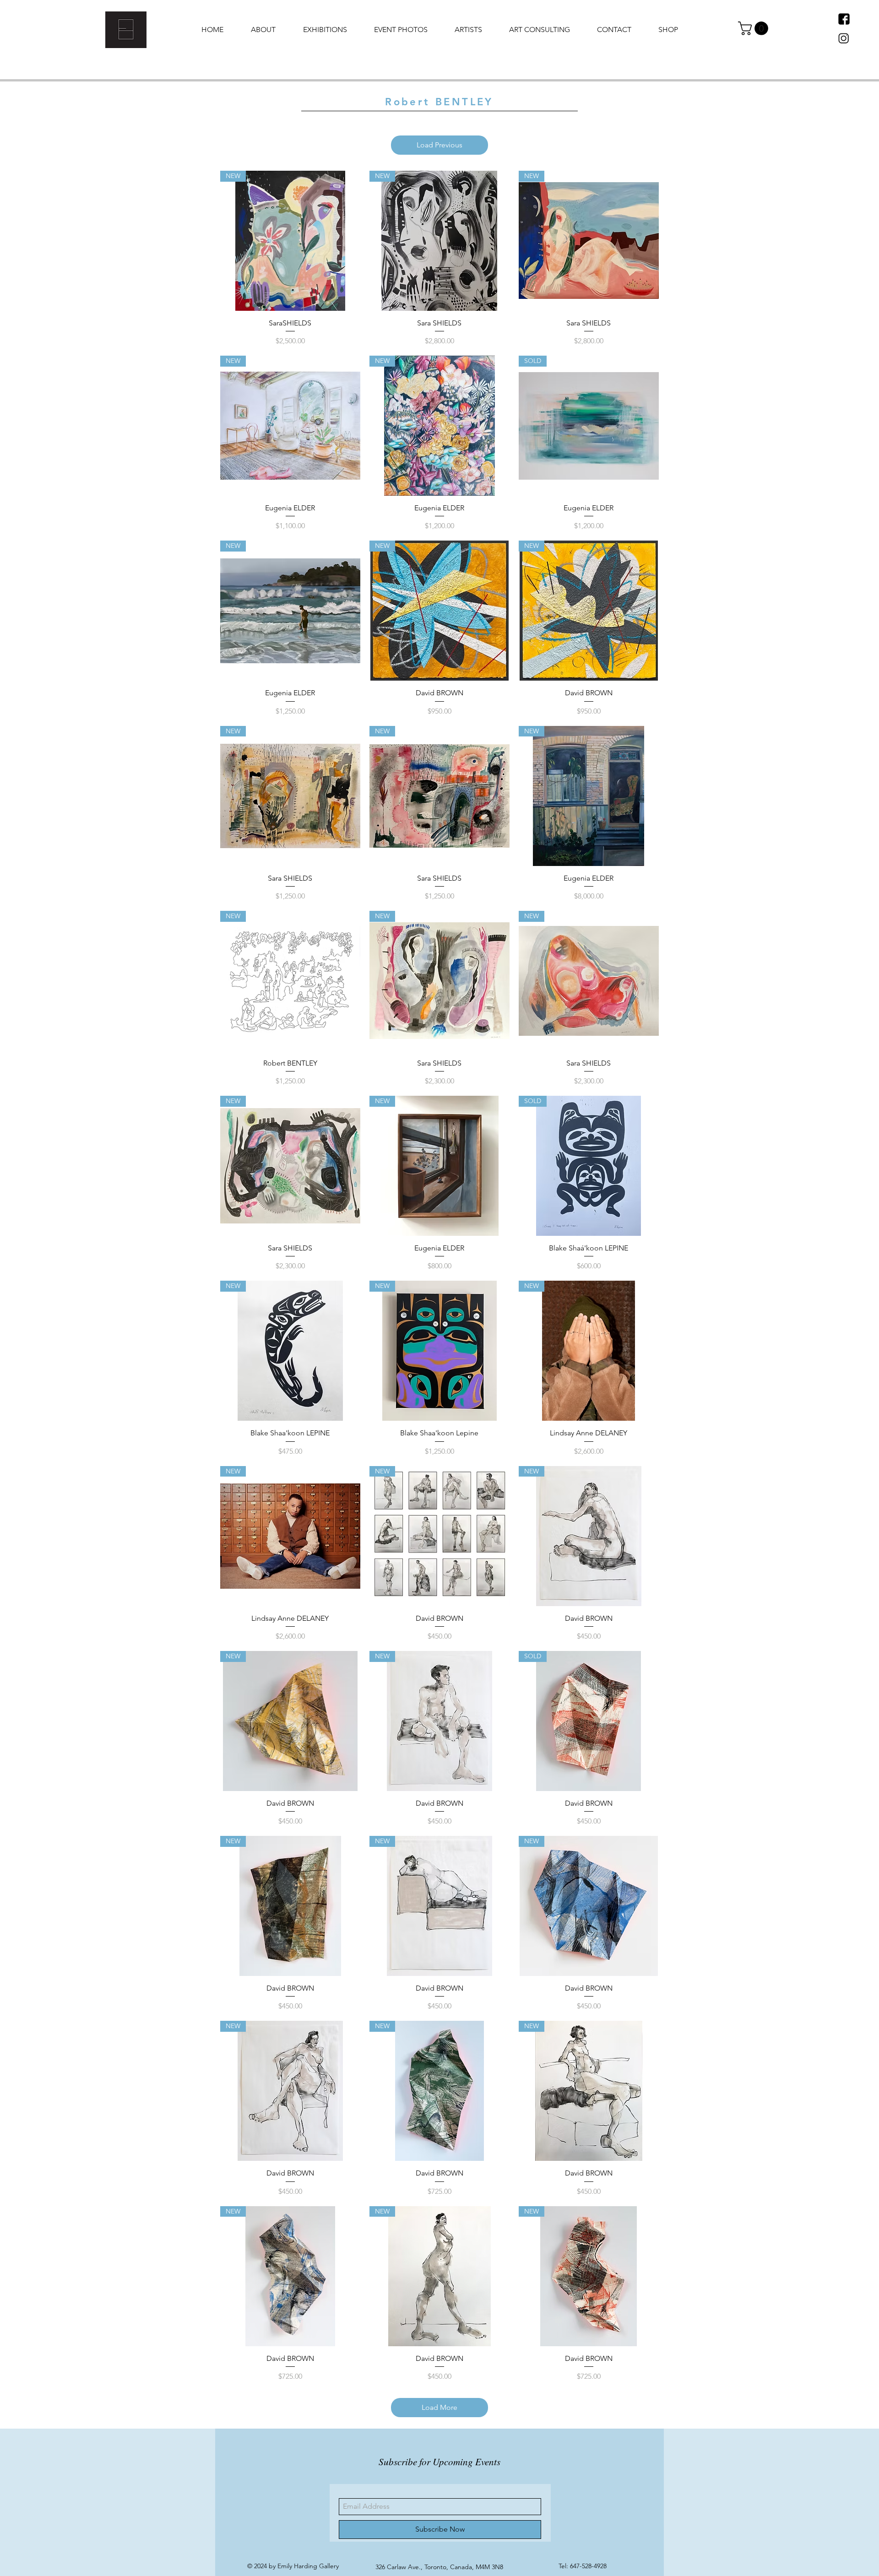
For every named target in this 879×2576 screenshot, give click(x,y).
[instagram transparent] (844, 39)
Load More (439, 2407)
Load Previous (439, 145)
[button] (755, 28)
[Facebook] (844, 19)
